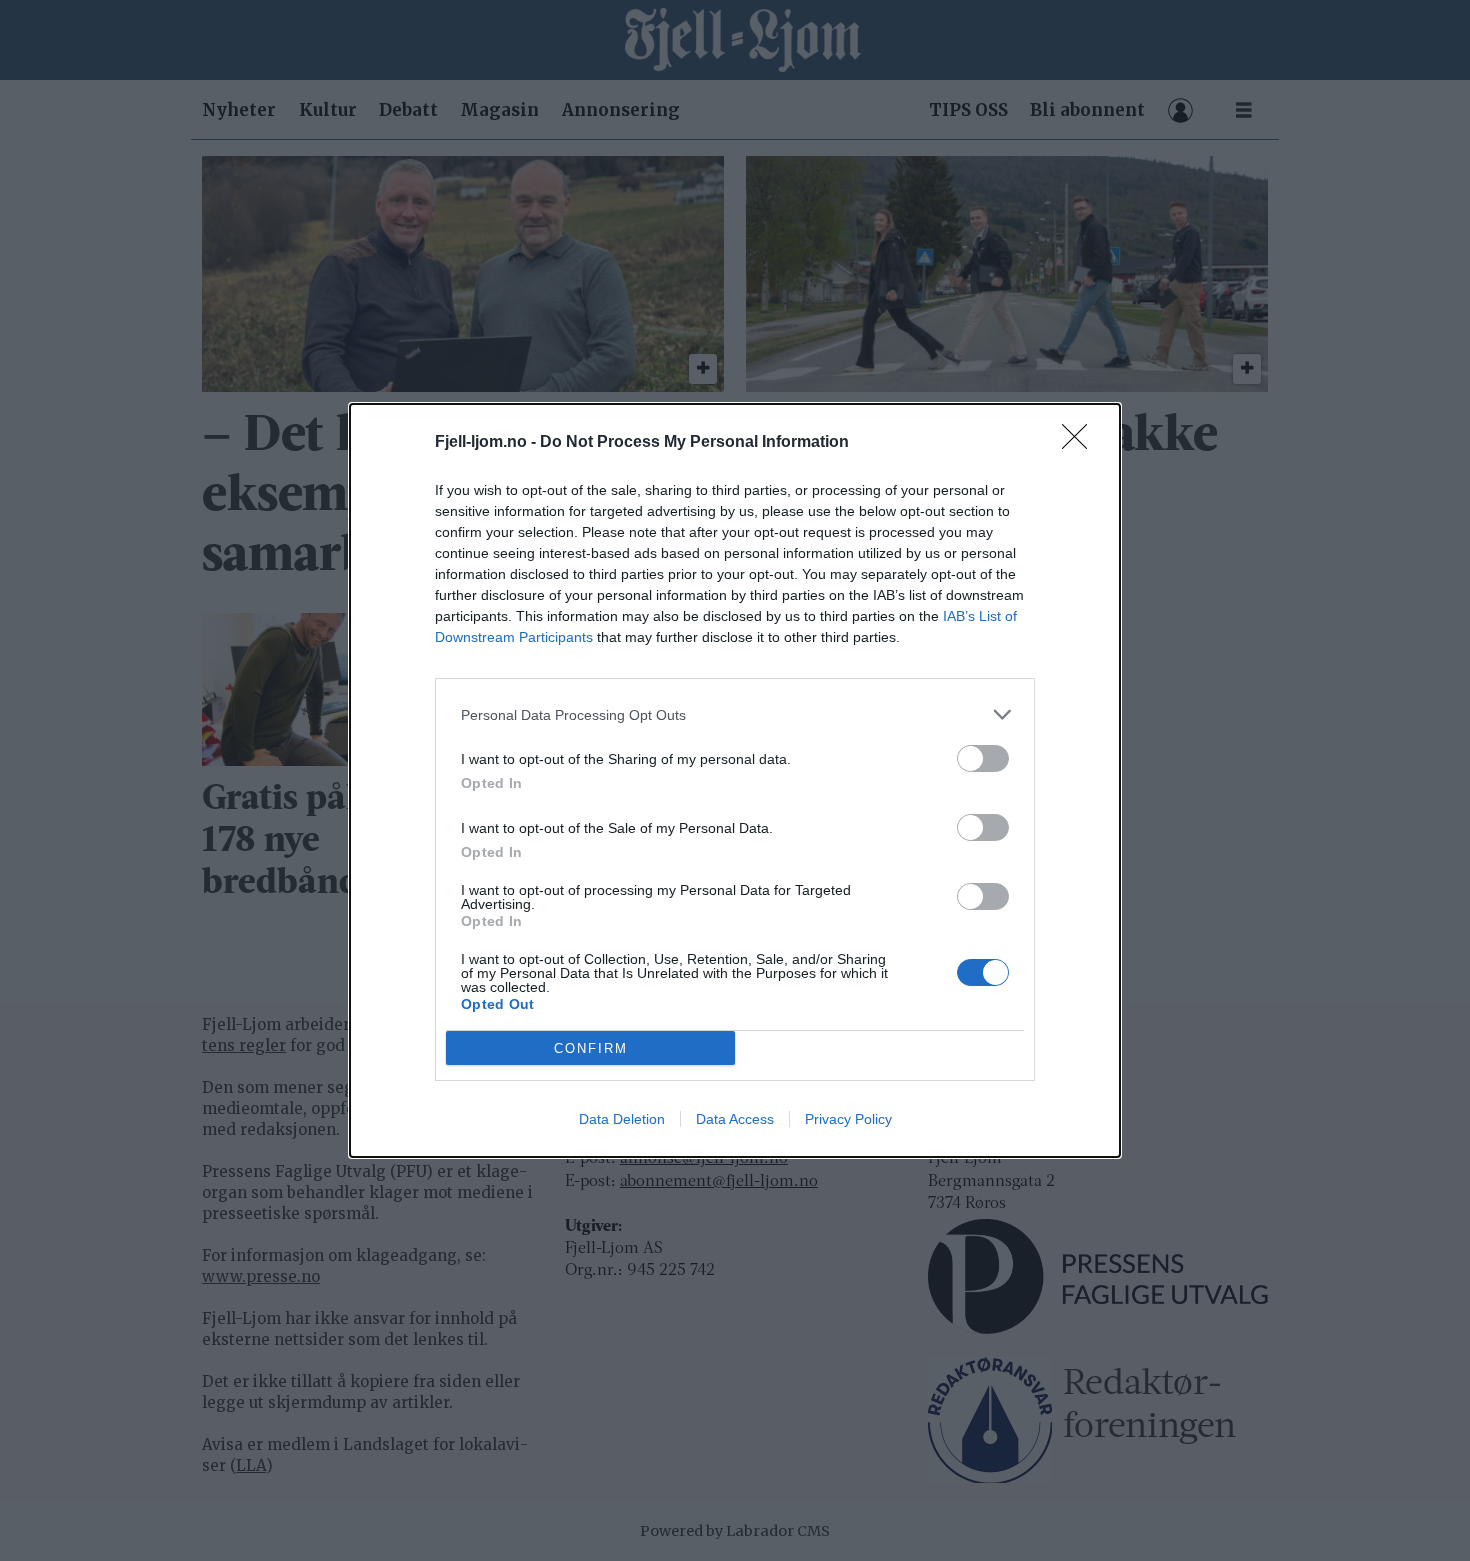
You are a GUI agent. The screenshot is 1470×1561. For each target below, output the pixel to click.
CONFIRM (591, 1048)
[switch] (983, 758)
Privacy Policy (848, 1119)
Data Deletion (622, 1119)
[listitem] (735, 714)
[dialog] (735, 780)
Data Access (735, 1119)
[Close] (1081, 443)
